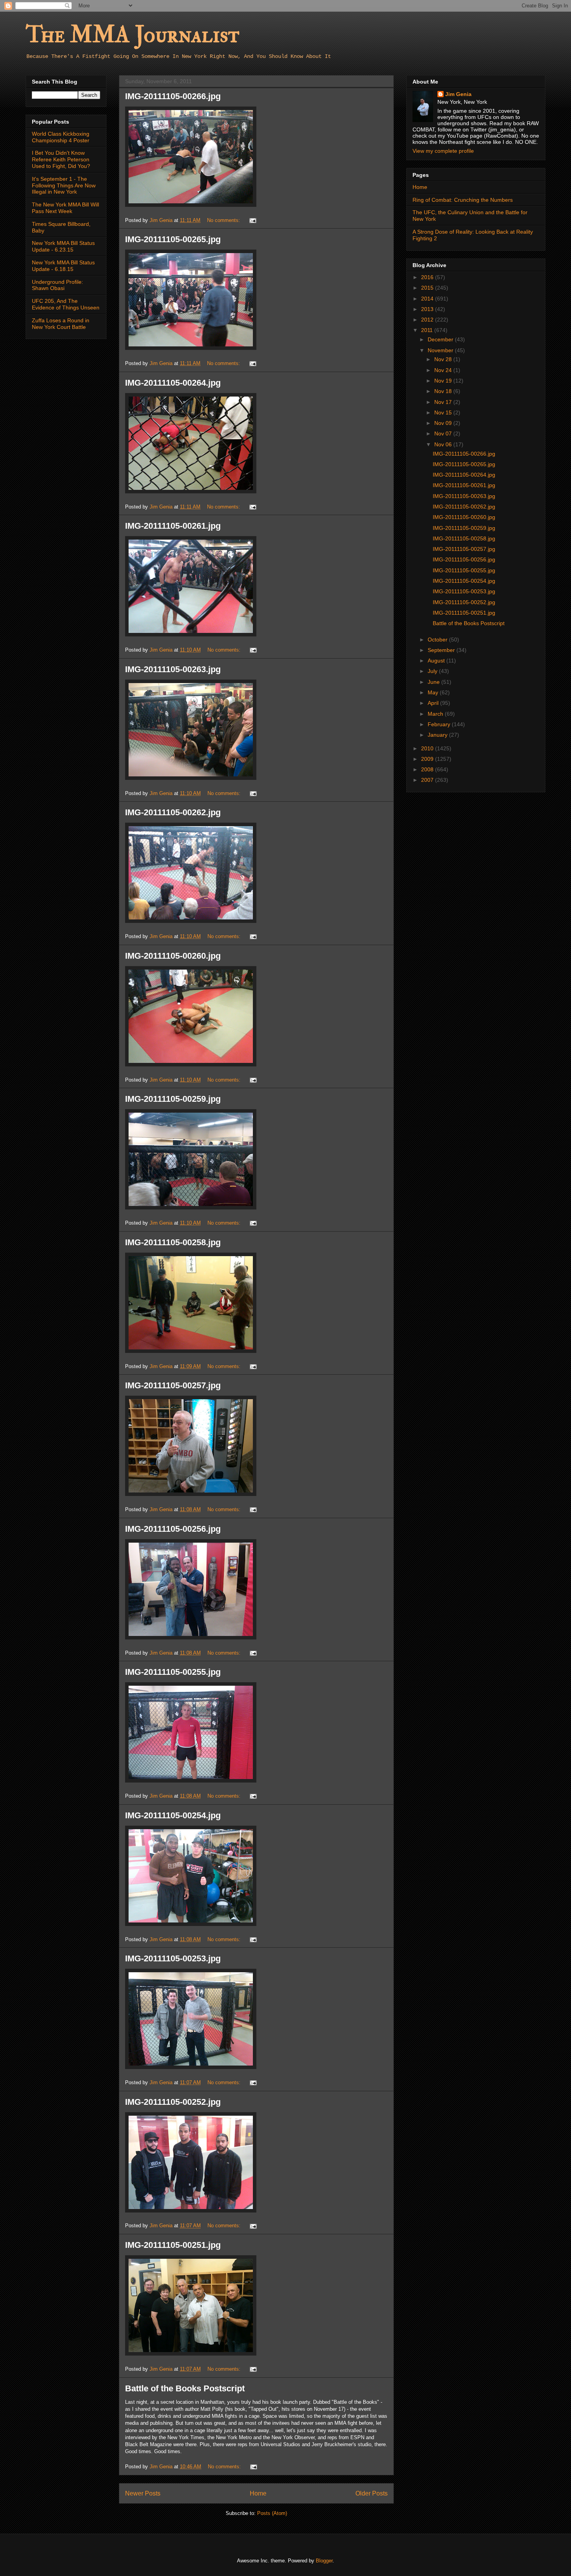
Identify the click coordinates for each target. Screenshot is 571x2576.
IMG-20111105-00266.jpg (173, 96)
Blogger (324, 2561)
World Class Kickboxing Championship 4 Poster (61, 137)
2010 (428, 748)
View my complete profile (443, 151)
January (438, 735)
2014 (428, 299)
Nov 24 (444, 370)
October (438, 640)
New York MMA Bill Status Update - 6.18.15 (63, 266)
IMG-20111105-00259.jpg (173, 1099)
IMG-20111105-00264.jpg (173, 383)
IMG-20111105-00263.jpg (173, 669)
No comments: (224, 220)
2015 (428, 288)
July (433, 671)
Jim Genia (458, 94)
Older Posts (372, 2493)
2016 (428, 277)
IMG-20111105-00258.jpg (173, 1242)
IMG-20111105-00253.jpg (173, 1958)
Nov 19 (444, 381)
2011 (428, 330)
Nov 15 (444, 412)
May (434, 692)
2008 (428, 769)
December (441, 339)
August (437, 661)
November (441, 350)
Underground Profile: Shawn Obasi (57, 285)
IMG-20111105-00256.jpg (173, 1529)
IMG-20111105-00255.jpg (173, 1672)
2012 (428, 320)
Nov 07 (444, 433)
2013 (428, 309)
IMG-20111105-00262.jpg (173, 812)
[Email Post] (252, 220)
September (442, 650)
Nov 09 (444, 423)
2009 (428, 759)
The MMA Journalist (132, 35)
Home (258, 2493)
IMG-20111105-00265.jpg (173, 239)
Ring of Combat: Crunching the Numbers (463, 200)
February (440, 724)
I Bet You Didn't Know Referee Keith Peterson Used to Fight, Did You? (61, 159)
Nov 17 (444, 402)
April (434, 703)
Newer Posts (143, 2493)
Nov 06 (444, 444)
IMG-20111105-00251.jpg (173, 2245)
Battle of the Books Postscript (185, 2388)
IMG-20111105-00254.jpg (173, 1815)
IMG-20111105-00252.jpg (173, 2102)
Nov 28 (444, 359)
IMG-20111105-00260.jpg (173, 956)
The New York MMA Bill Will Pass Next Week (65, 208)
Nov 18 (444, 391)
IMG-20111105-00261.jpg (173, 526)
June (434, 682)
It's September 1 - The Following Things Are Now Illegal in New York (64, 185)
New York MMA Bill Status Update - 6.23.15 (63, 246)
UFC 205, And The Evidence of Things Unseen (66, 304)
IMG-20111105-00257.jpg (173, 1385)
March (436, 714)
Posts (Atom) (272, 2513)
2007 (428, 780)
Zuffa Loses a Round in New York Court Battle (61, 324)
